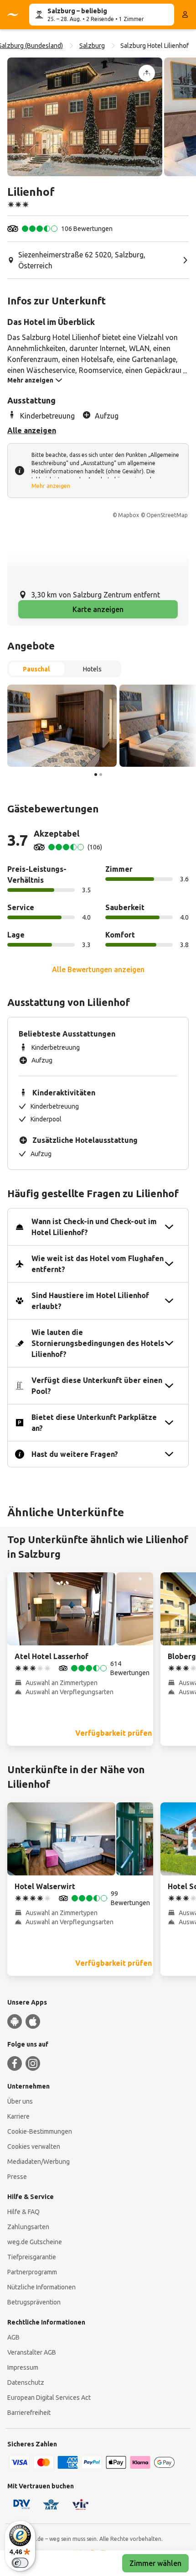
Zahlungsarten (28, 2227)
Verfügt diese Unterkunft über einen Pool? (97, 1386)
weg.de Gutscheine (35, 2242)
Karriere (18, 2116)
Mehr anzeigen (51, 486)
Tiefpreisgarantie (32, 2257)
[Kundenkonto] (185, 15)
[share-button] (147, 73)
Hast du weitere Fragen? (75, 1454)
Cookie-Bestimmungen (40, 2131)
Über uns (20, 2101)
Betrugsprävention (34, 2302)
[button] (85, 117)
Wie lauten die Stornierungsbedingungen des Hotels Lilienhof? (98, 1343)
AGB (13, 2337)
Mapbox (129, 515)
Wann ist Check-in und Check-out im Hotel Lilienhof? (94, 1227)
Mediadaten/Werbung (39, 2162)
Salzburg (92, 46)
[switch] (20, 2563)
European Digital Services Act (49, 2398)
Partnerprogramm (32, 2272)
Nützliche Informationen (41, 2287)
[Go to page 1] (96, 775)
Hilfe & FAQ (23, 2212)
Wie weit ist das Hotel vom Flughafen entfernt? (98, 1264)
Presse (17, 2177)
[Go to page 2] (101, 775)
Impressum (23, 2367)
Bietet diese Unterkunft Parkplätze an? (94, 1423)
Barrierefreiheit (29, 2413)
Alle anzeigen (32, 430)
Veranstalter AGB (32, 2352)
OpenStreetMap (167, 515)
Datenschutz (26, 2382)
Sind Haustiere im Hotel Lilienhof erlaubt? (90, 1301)
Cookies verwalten (34, 2147)
